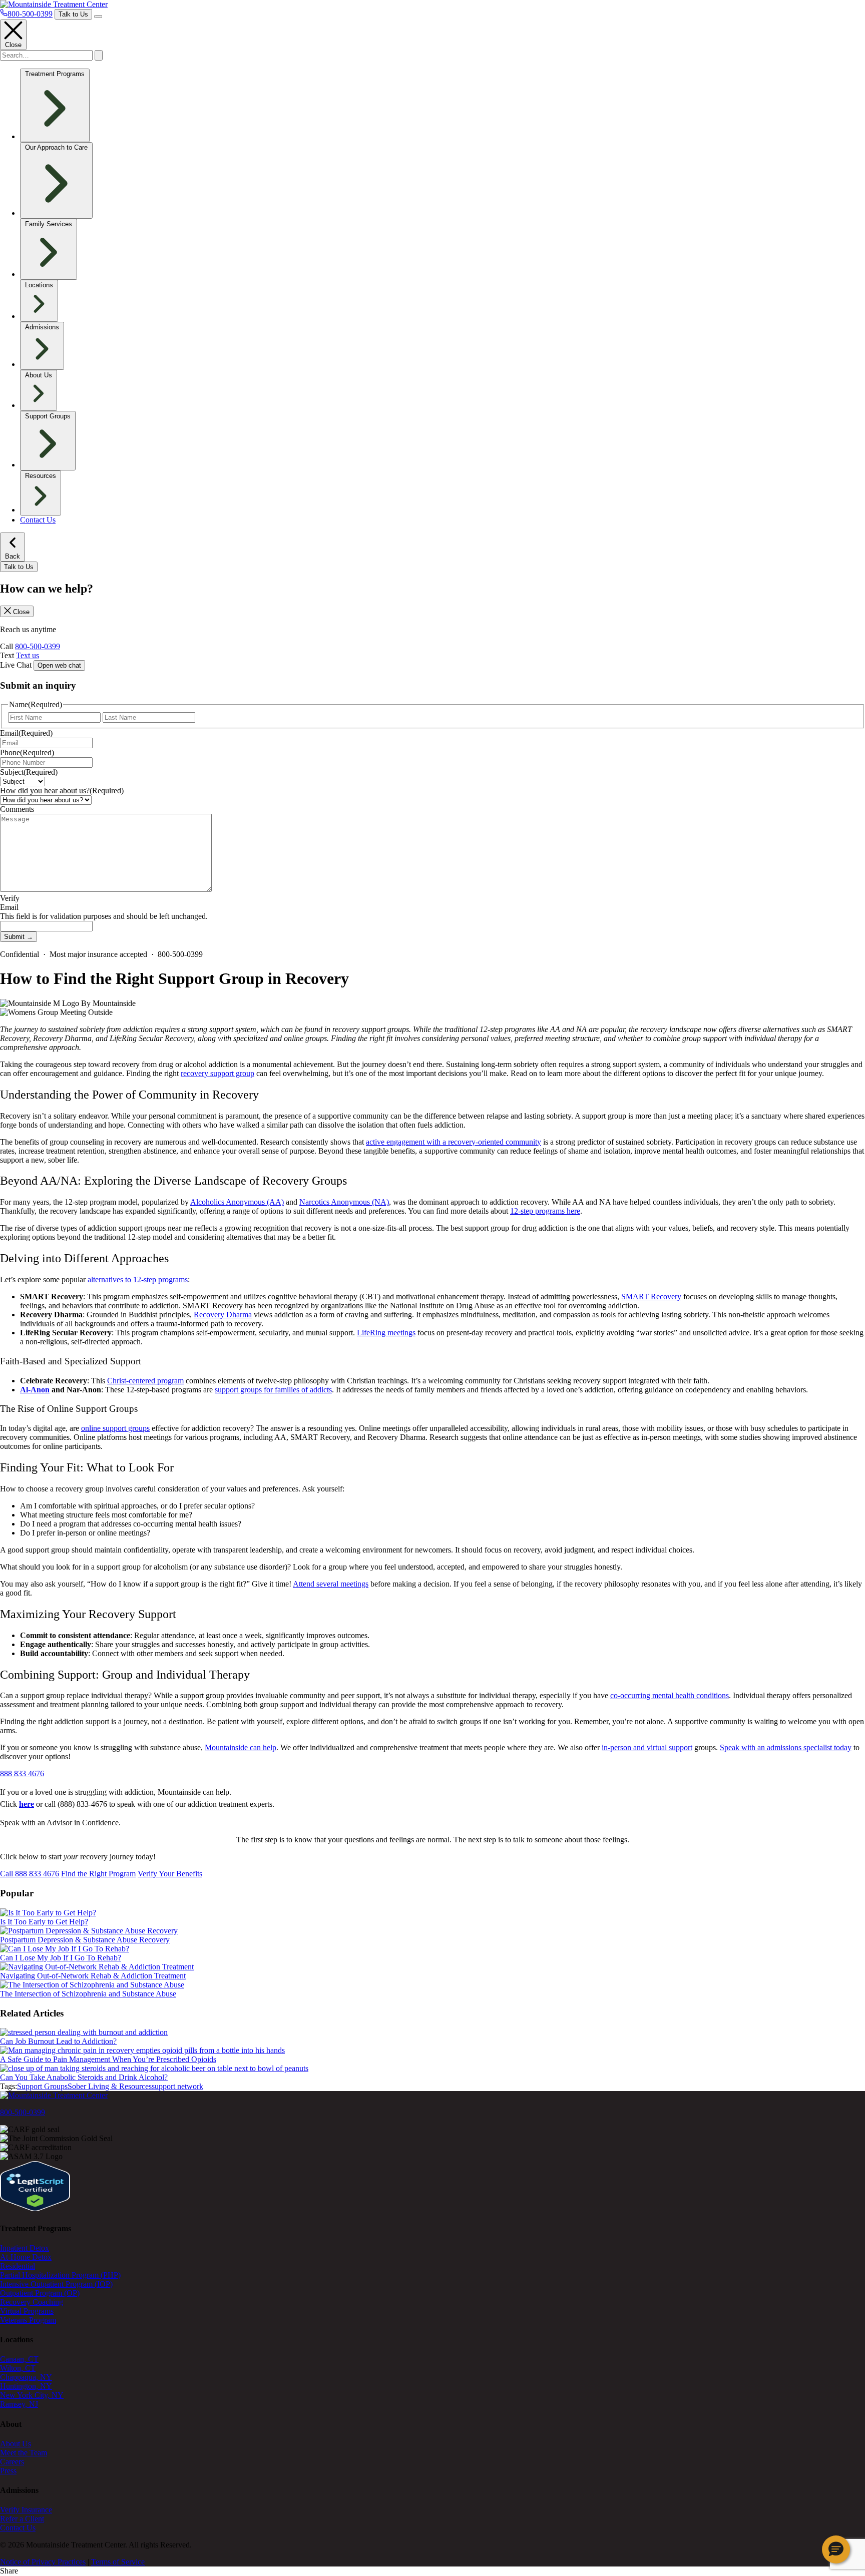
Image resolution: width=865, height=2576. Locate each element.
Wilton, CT (18, 2368)
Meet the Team (24, 2453)
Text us (28, 655)
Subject (29, 772)
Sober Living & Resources (110, 2086)
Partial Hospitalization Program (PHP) (60, 2275)
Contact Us (38, 520)
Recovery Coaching (32, 2302)
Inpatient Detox (25, 2248)
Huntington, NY (26, 2386)
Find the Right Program (98, 1874)
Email (26, 733)
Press (8, 2471)
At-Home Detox (26, 2257)
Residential (18, 2266)
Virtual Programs (27, 2311)
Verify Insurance (26, 2510)
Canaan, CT (19, 2359)
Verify (10, 898)
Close (13, 45)
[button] (836, 2549)
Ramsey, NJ (19, 2404)
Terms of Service (118, 2562)
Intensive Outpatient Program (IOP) (56, 2284)
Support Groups (42, 2086)
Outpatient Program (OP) (40, 2293)
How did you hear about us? (62, 791)
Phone (27, 752)
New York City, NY (32, 2395)
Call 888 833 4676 (30, 1874)
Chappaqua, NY (26, 2377)
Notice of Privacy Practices (43, 2562)
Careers (12, 2462)
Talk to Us (73, 14)
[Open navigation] (98, 17)
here (27, 1804)
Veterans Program (28, 2320)
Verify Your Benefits (170, 1874)
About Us (16, 2444)
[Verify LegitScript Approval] (35, 2208)
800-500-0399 (38, 646)
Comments (17, 809)
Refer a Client (22, 2519)
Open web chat (59, 665)
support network (177, 2086)
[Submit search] (99, 55)
